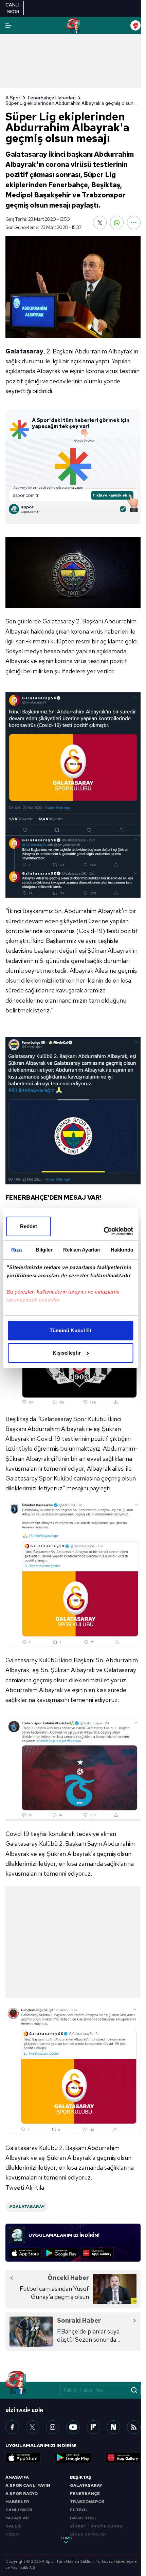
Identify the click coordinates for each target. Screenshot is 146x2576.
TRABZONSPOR (87, 2502)
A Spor (13, 98)
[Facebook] (12, 2427)
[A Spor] (73, 25)
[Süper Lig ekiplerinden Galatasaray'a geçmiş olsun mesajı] (73, 287)
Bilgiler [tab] (44, 1250)
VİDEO (12, 2534)
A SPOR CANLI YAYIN (28, 2485)
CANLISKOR (12, 8)
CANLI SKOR (19, 2510)
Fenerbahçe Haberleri (52, 98)
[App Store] (25, 2253)
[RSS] (134, 2427)
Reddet (29, 1226)
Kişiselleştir (67, 1353)
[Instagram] (53, 2427)
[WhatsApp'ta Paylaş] (117, 222)
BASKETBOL (84, 2518)
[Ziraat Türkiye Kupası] (135, 25)
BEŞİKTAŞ (81, 2477)
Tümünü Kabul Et (71, 1330)
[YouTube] (73, 2427)
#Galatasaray (27, 2207)
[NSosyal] (113, 2427)
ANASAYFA (17, 2477)
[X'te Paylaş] (100, 222)
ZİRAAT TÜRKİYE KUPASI (97, 2526)
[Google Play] (61, 2253)
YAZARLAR (17, 2518)
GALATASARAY (86, 2485)
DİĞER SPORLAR (88, 2534)
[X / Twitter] (33, 2427)
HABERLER (17, 2502)
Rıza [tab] (16, 1250)
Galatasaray (24, 351)
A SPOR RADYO (22, 2494)
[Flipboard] (93, 2427)
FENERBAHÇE (85, 2494)
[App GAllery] (97, 2253)
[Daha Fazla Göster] (134, 222)
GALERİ (14, 2526)
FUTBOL (79, 2510)
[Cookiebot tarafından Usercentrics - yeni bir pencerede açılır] (103, 1231)
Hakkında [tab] (122, 1250)
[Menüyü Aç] (8, 26)
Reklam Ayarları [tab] (82, 1250)
